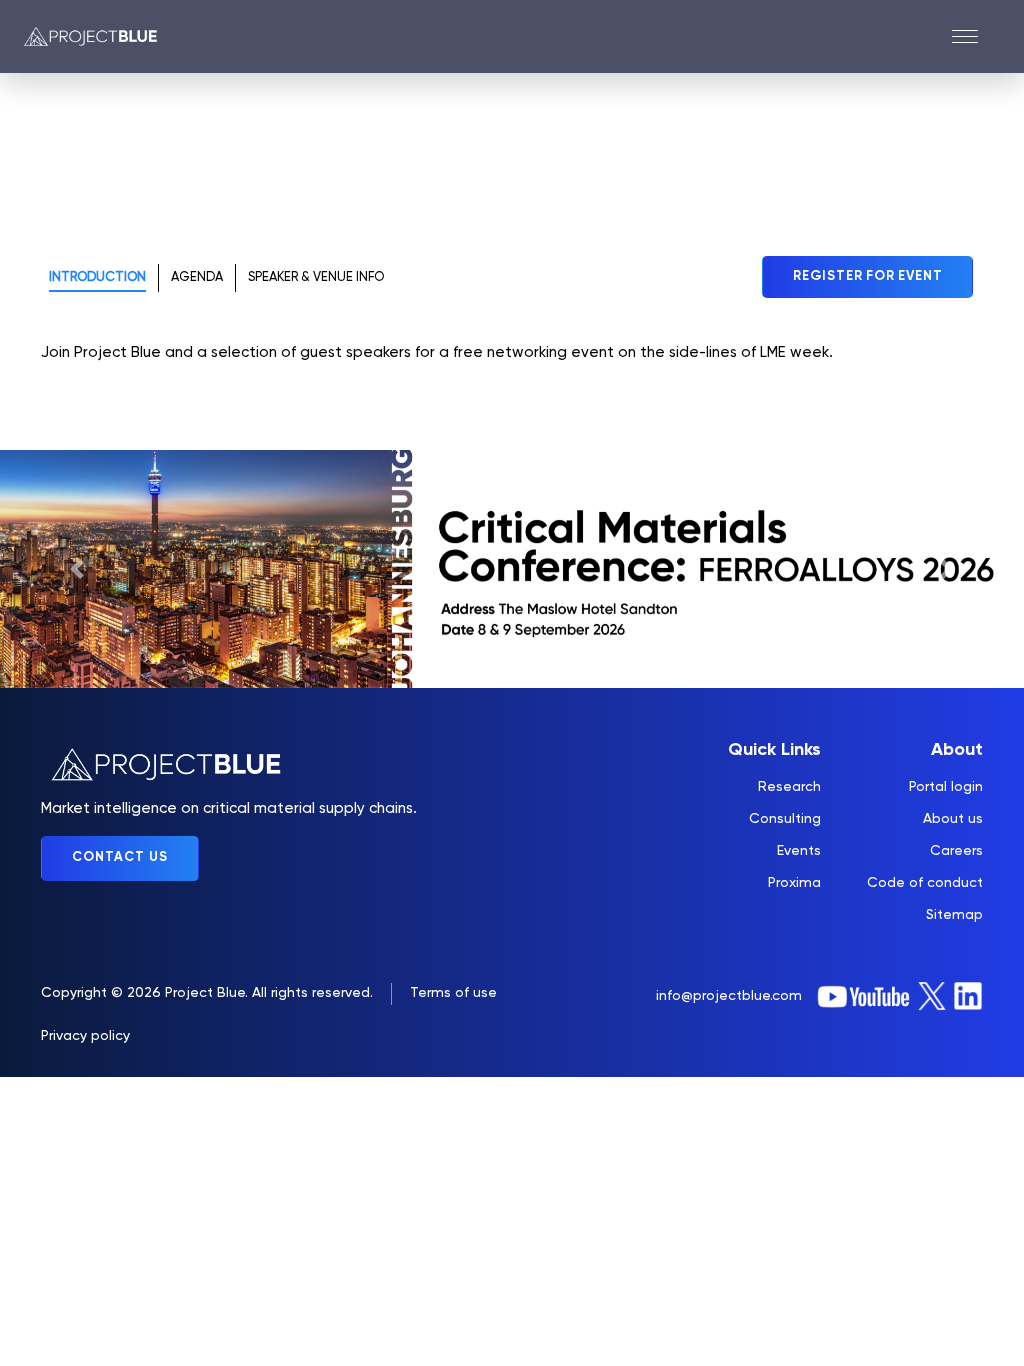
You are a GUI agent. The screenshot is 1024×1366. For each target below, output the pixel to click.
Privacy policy (85, 1036)
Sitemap (954, 915)
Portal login (946, 787)
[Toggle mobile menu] (976, 36)
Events (799, 851)
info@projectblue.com (729, 996)
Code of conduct (925, 883)
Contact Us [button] (120, 857)
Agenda (197, 277)
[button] (77, 569)
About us (953, 819)
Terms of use (453, 993)
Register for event (867, 276)
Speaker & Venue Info (316, 277)
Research (789, 787)
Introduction (97, 277)
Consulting (785, 819)
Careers (956, 851)
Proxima (794, 883)
